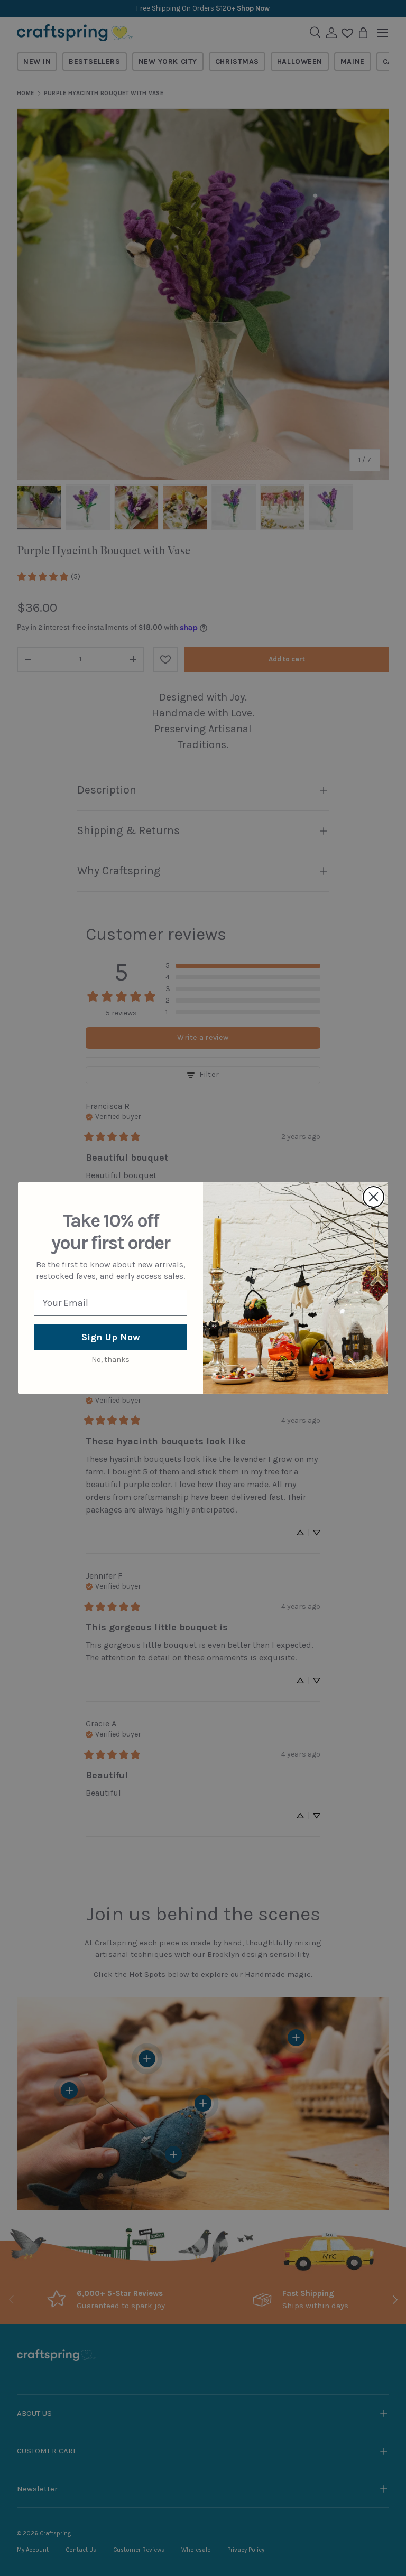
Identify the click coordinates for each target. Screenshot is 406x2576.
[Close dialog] (373, 1197)
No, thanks (110, 1360)
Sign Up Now (111, 1337)
